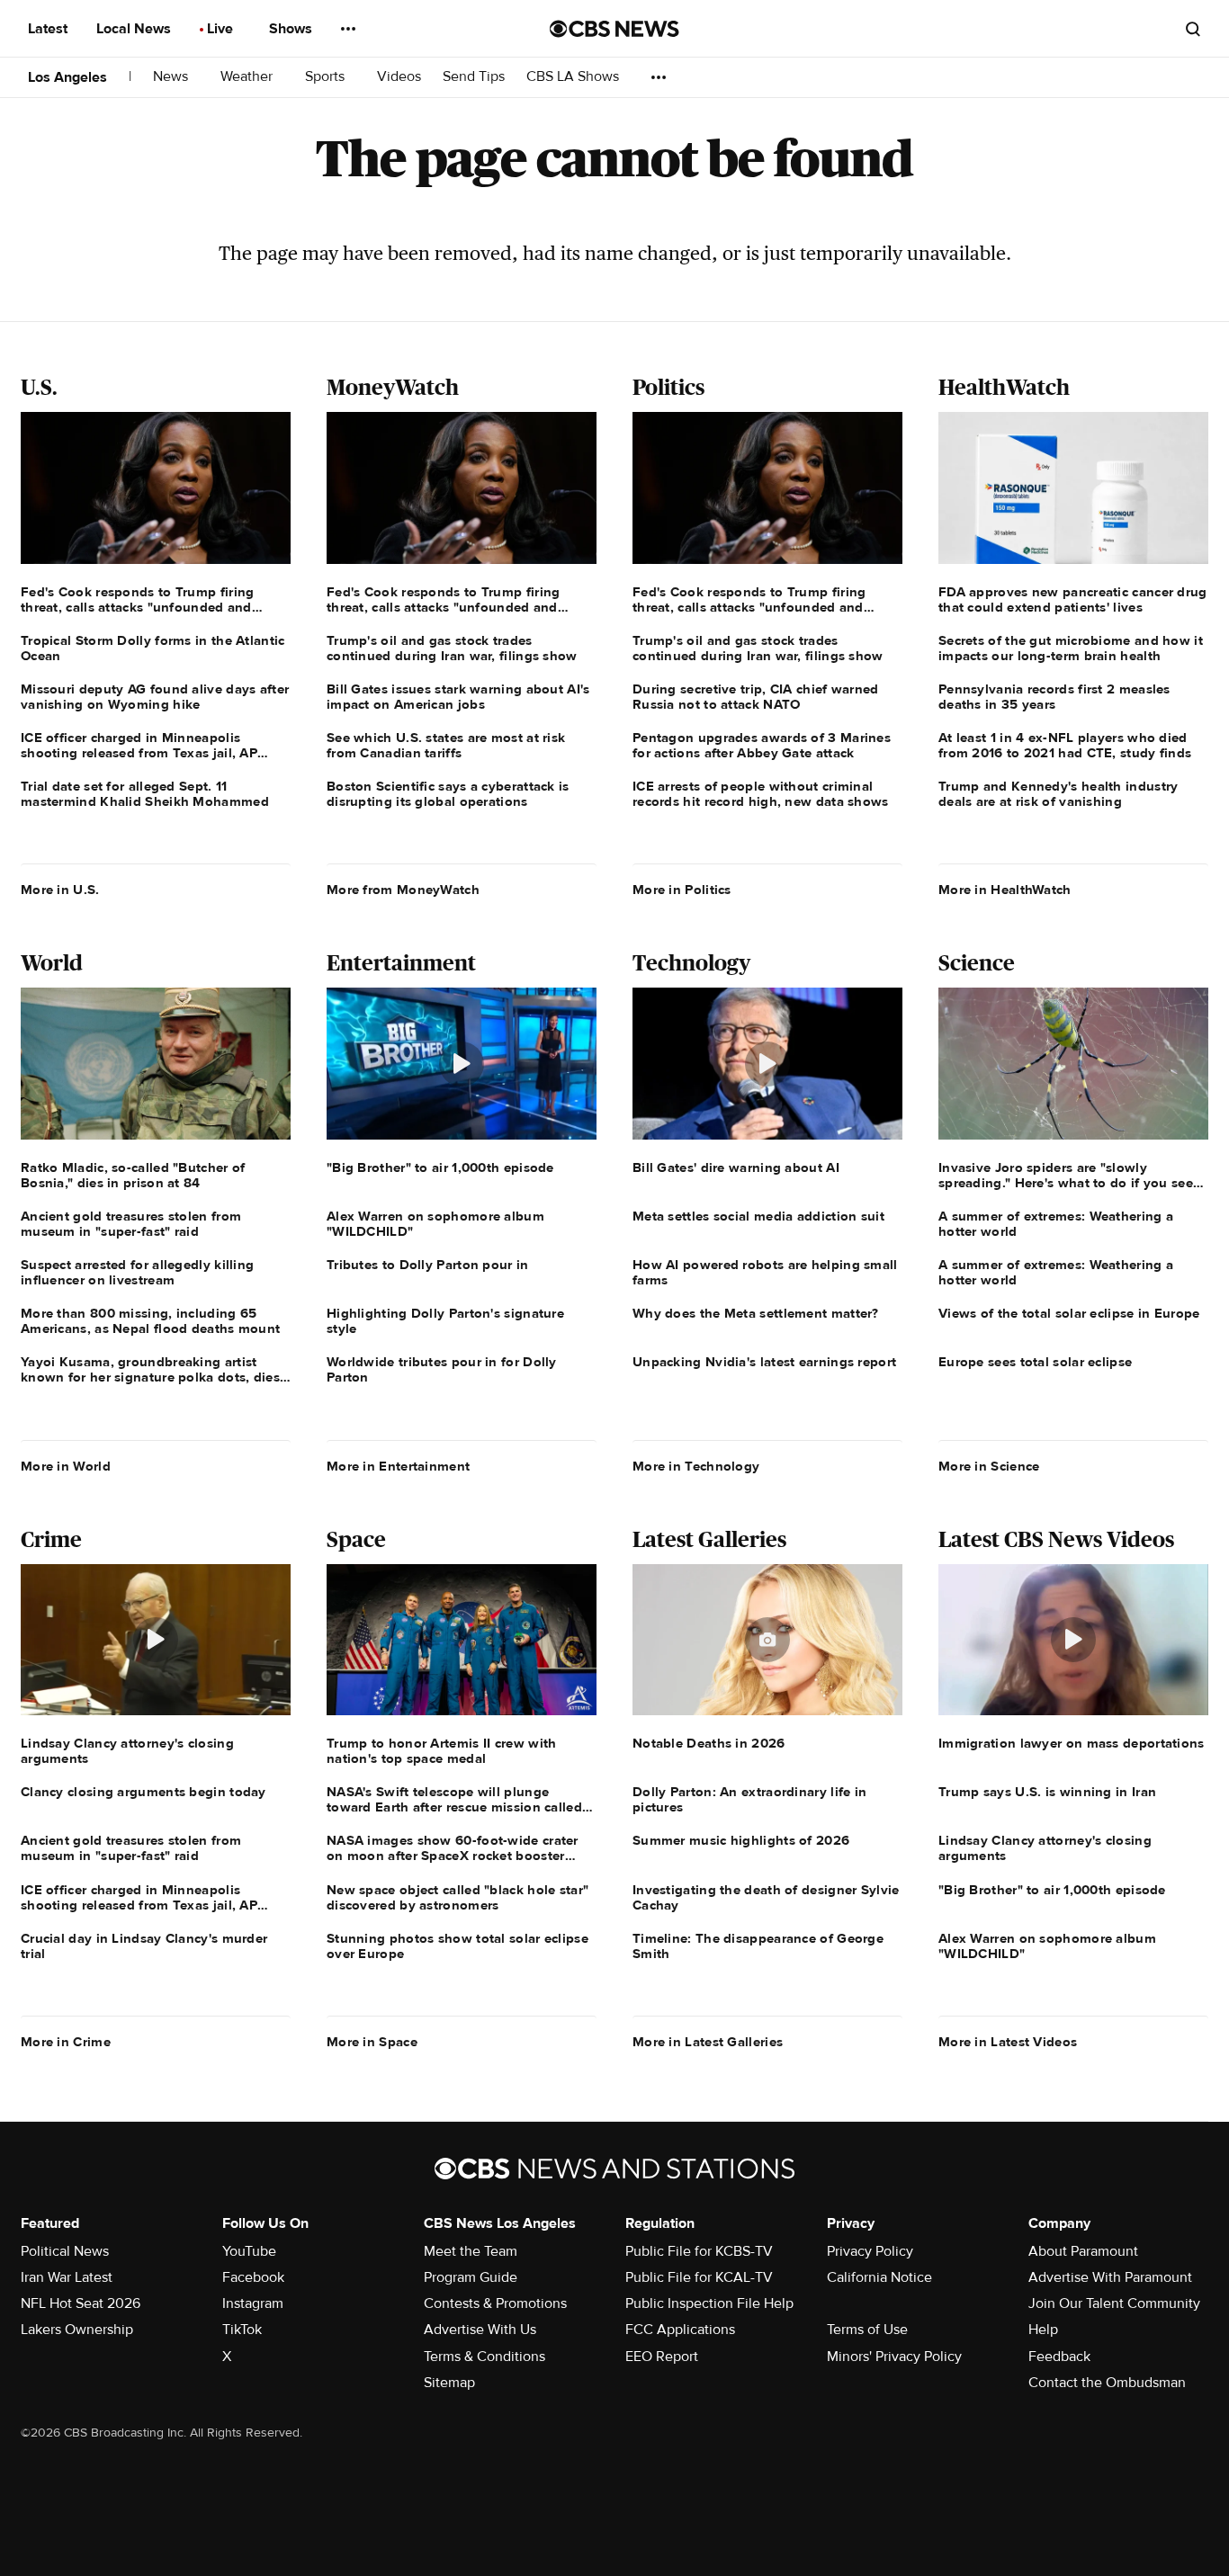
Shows (292, 29)
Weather (248, 77)
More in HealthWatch (1005, 890)
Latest (49, 29)
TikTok (242, 2330)
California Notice (879, 2277)
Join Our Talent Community (1114, 2303)
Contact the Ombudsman (1107, 2383)
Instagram (253, 2303)
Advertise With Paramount (1110, 2277)
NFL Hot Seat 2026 (81, 2303)
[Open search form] (1193, 29)
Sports (327, 77)
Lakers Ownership (77, 2330)
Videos (399, 77)
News (172, 77)
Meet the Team (471, 2251)
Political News (65, 2251)
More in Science (989, 1466)
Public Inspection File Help (709, 2303)
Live (222, 29)
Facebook (253, 2277)
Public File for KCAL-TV (699, 2277)
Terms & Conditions (484, 2357)
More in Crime (66, 2042)
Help (1043, 2330)
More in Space (372, 2042)
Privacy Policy (870, 2251)
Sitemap (449, 2383)
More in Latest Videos (1008, 2042)
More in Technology (696, 1466)
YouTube (249, 2251)
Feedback (1059, 2357)
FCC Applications (680, 2330)
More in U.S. (60, 890)
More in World (66, 1466)
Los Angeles (67, 77)
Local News (135, 29)
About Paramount (1083, 2251)
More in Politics (682, 890)
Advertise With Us (480, 2330)
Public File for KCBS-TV (699, 2251)
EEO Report (662, 2357)
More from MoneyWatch (403, 890)
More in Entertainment (398, 1466)
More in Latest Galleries (708, 2042)
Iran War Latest (67, 2277)
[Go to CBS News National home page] (614, 29)
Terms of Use (867, 2330)
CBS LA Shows (574, 77)
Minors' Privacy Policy (894, 2357)
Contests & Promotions (495, 2303)
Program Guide (471, 2277)
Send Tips (474, 77)
